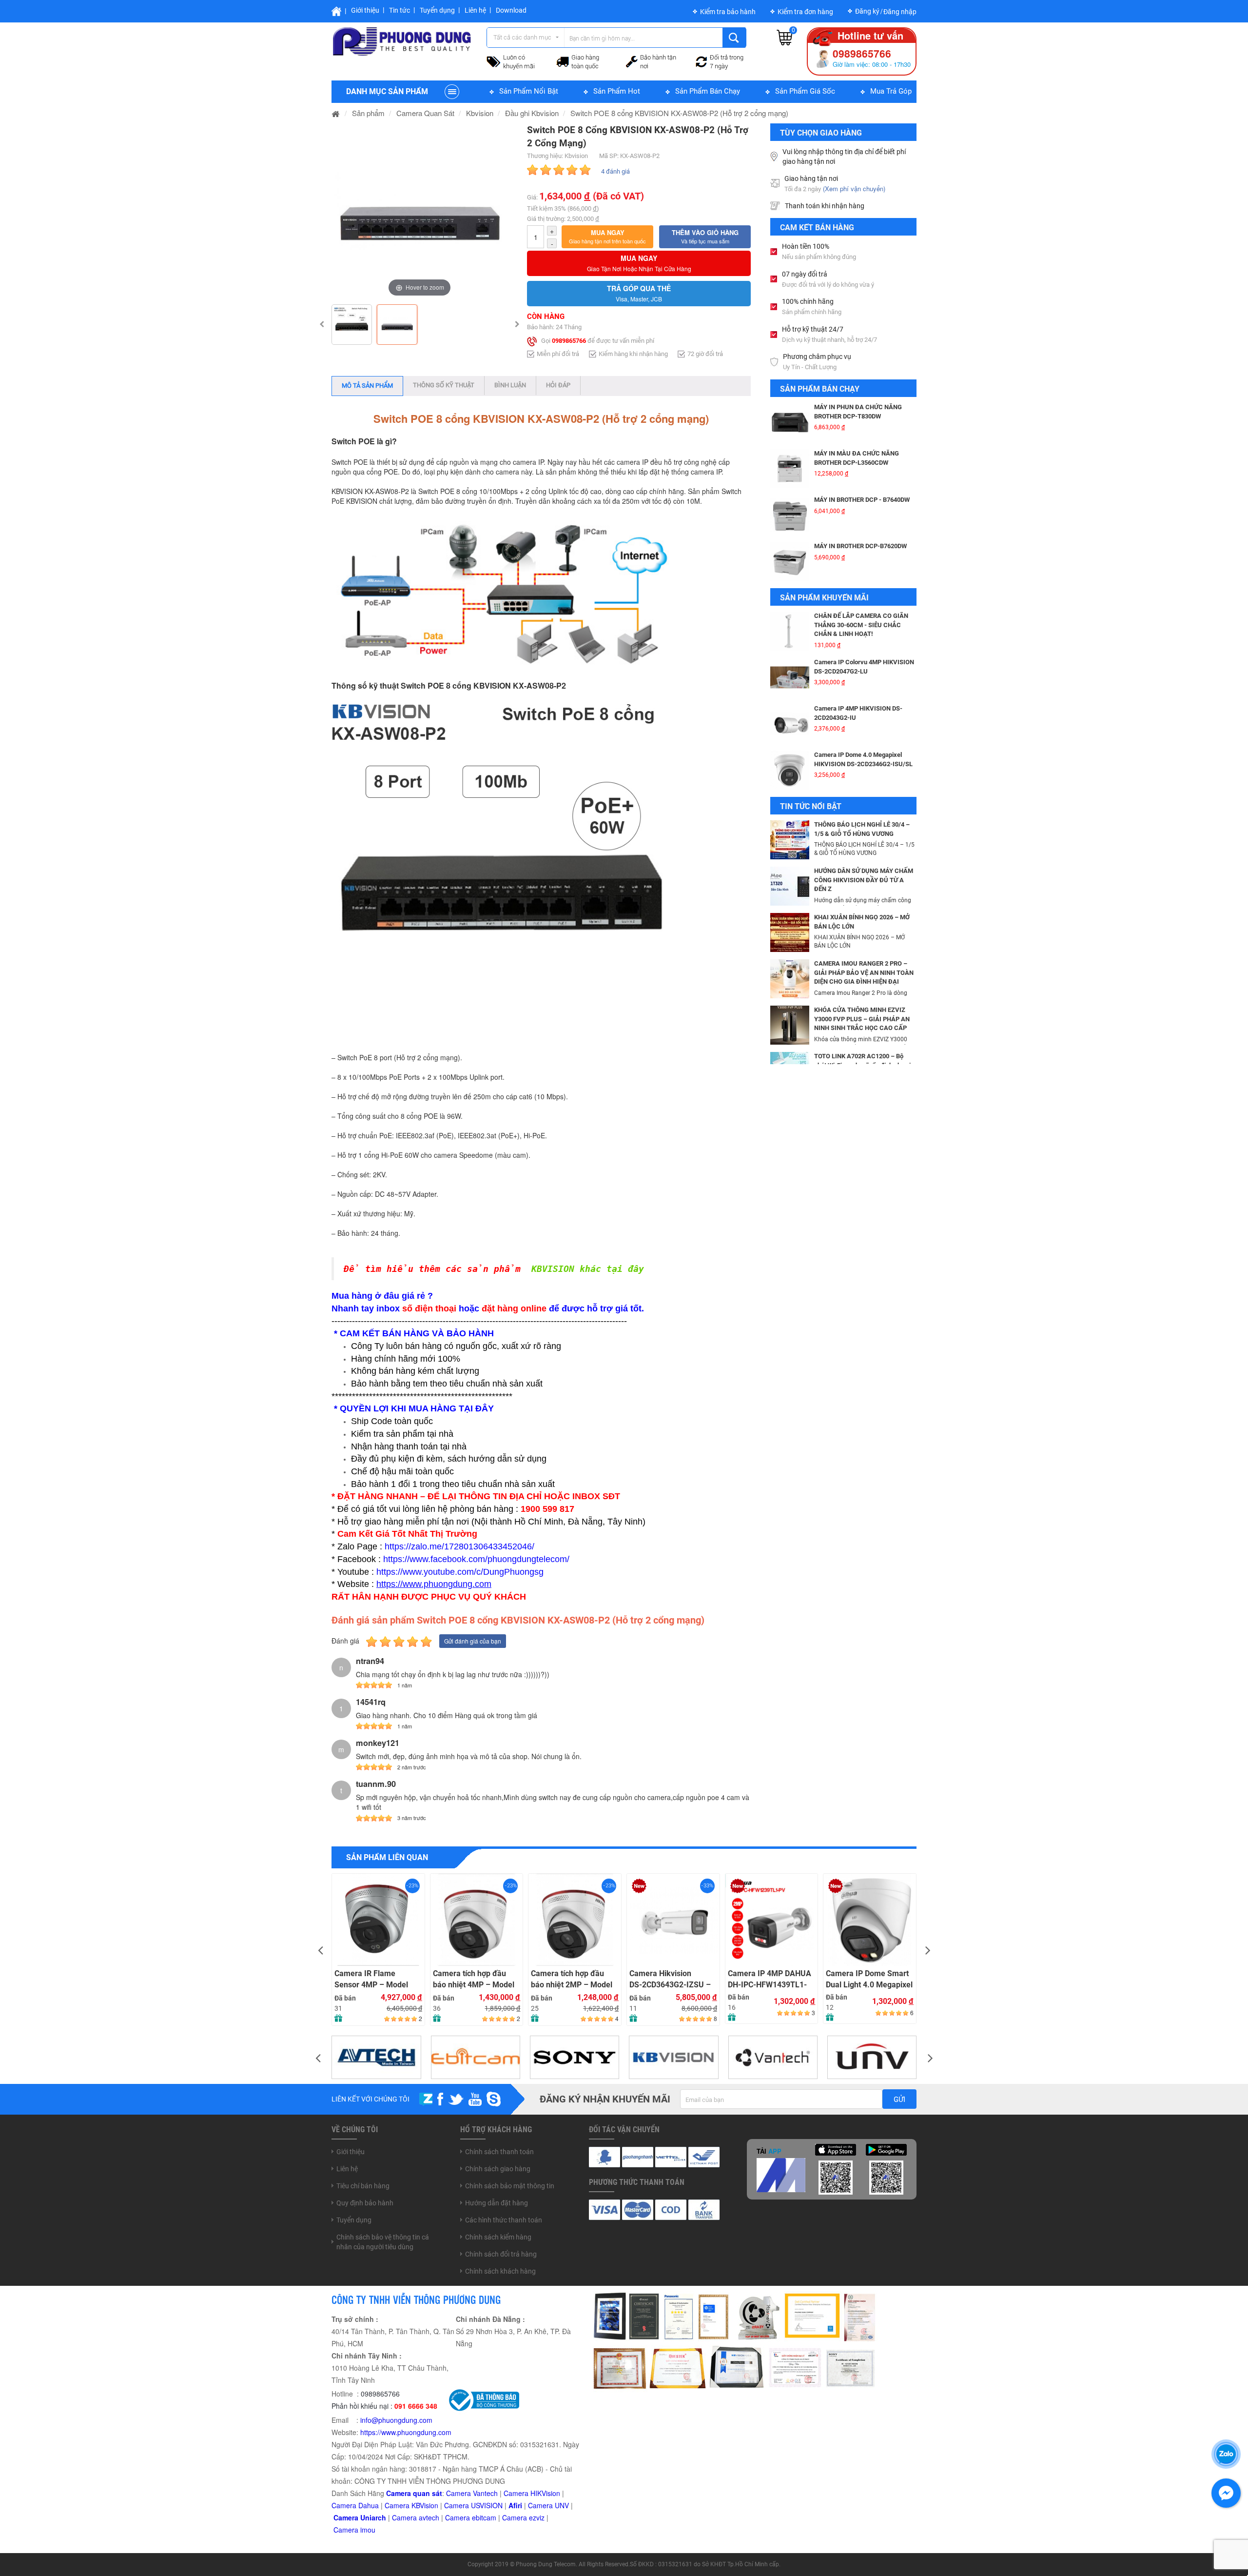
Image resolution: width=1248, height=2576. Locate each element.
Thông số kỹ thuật (444, 385)
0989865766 (569, 341)
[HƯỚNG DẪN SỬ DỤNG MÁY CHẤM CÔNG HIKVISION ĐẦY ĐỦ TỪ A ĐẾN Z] (790, 885)
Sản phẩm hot (617, 91)
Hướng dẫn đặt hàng (497, 2203)
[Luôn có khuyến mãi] (494, 60)
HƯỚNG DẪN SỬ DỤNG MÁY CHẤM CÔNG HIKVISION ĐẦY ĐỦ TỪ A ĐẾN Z (864, 880)
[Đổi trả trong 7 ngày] (702, 60)
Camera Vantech (472, 2493)
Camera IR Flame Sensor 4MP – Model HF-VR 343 (371, 1979)
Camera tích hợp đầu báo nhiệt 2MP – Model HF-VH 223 (572, 1979)
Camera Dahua (355, 2505)
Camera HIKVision (532, 2493)
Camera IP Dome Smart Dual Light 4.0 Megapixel (869, 1979)
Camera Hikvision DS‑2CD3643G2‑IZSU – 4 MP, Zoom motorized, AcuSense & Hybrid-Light (670, 1979)
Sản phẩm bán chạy (708, 91)
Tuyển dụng (437, 10)
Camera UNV (548, 2505)
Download (511, 10)
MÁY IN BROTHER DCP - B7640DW (862, 453)
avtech (429, 2517)
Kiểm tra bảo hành (728, 12)
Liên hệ (475, 10)
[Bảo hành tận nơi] (632, 60)
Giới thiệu (365, 10)
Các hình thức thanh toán (504, 2220)
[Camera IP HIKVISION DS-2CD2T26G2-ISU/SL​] (790, 770)
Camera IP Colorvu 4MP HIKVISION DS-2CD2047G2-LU (864, 620)
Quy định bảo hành (365, 2203)
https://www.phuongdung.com (406, 2432)
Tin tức (400, 10)
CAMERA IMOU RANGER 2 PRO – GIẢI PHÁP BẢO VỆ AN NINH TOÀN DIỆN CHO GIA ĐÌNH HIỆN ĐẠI (864, 972)
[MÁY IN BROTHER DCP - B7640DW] (790, 469)
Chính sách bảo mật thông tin (510, 2186)
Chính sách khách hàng (500, 2271)
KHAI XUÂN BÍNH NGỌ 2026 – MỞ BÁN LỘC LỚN (862, 922)
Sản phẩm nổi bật (529, 91)
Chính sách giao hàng (498, 2169)
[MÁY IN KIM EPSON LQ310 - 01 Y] (790, 561)
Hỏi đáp (558, 385)
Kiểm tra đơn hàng (805, 12)
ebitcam (484, 2517)
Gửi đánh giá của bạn (473, 1641)
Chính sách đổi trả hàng (501, 2254)
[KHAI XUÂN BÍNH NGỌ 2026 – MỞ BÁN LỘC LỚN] (790, 931)
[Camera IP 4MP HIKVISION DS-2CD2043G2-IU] (790, 677)
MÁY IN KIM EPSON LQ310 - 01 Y (860, 546)
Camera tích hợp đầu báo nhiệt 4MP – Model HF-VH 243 (474, 1979)
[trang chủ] (336, 113)
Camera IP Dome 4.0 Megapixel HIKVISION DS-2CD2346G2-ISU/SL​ (863, 713)
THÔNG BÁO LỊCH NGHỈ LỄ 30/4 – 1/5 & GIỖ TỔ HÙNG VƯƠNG (862, 829)
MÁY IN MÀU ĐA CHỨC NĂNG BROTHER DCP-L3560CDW (857, 412)
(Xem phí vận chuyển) (854, 188)
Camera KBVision (411, 2505)
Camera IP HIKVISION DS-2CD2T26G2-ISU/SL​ (851, 759)
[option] (419, 211)
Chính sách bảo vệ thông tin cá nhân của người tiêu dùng (383, 2242)
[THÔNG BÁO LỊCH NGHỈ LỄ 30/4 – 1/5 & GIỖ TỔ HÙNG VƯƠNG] (790, 839)
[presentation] (320, 1950)
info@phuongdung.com (396, 2420)
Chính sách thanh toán (499, 2152)
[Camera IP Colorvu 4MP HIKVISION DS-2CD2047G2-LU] (790, 631)
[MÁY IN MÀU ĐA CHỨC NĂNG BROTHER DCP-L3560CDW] (790, 422)
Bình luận (510, 385)
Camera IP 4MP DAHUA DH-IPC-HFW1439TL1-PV (770, 1979)
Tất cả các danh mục (522, 37)
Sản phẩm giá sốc (805, 91)
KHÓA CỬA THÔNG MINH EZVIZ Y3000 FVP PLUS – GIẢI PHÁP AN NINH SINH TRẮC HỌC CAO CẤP (862, 1019)
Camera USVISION (473, 2505)
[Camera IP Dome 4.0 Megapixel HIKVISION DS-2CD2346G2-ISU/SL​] (790, 724)
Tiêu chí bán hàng (363, 2186)
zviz (539, 2517)
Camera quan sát (414, 2493)
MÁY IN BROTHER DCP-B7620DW (860, 500)
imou (368, 2530)
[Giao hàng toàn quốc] (563, 61)
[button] (607, 237)
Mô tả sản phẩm (367, 386)
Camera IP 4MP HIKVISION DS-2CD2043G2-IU (858, 667)
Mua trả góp (891, 91)
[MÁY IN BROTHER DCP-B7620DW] (790, 515)
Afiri (515, 2505)
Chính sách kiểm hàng (498, 2237)
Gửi (899, 2100)
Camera (405, 2517)
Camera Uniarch (360, 2517)
